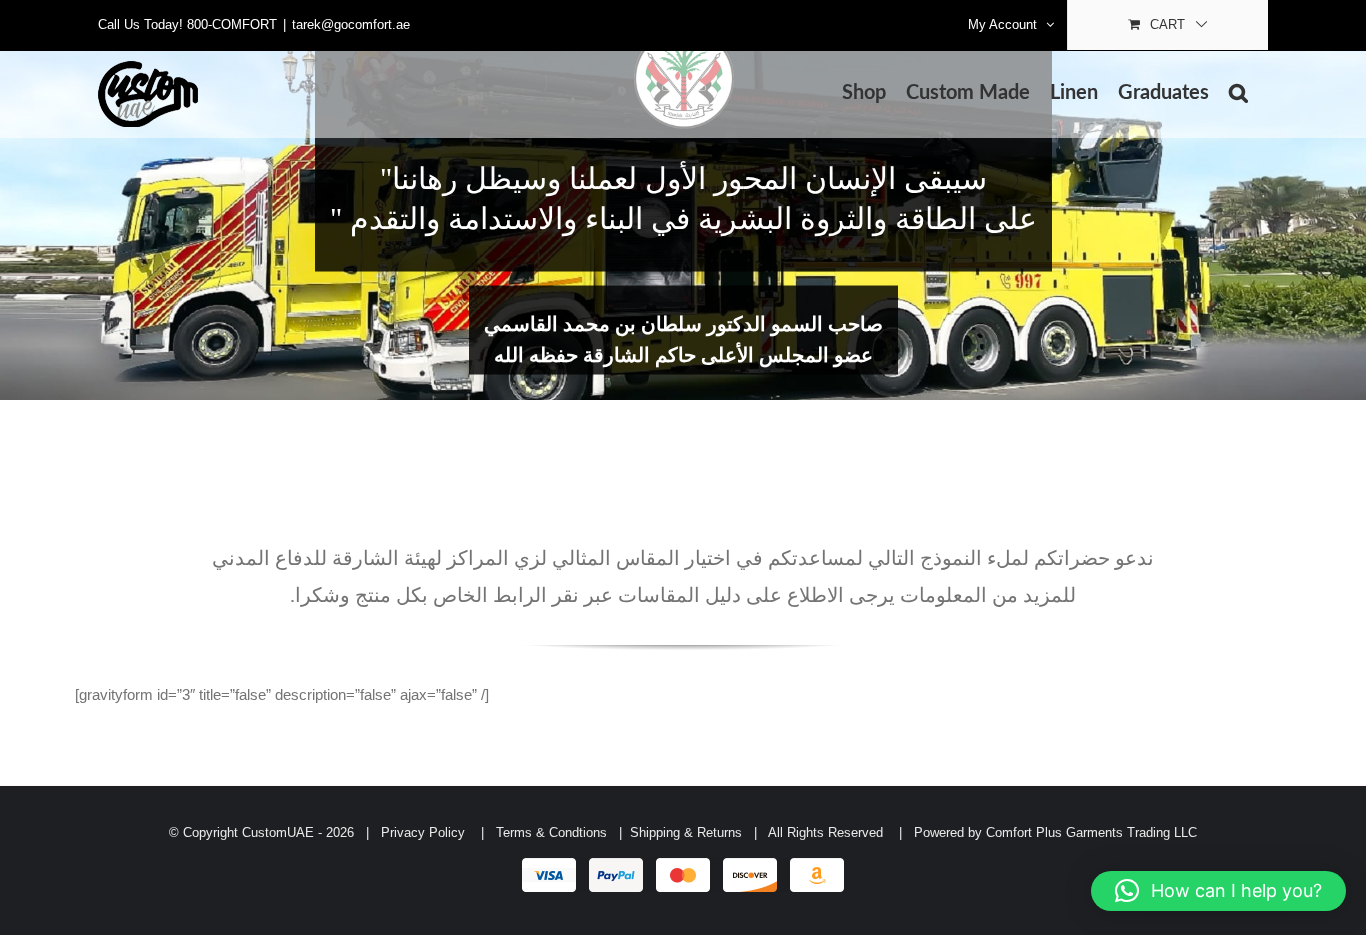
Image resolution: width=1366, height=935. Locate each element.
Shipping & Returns (690, 832)
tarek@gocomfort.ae (351, 24)
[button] (1238, 93)
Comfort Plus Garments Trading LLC (1091, 832)
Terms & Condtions (557, 832)
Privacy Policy (421, 832)
